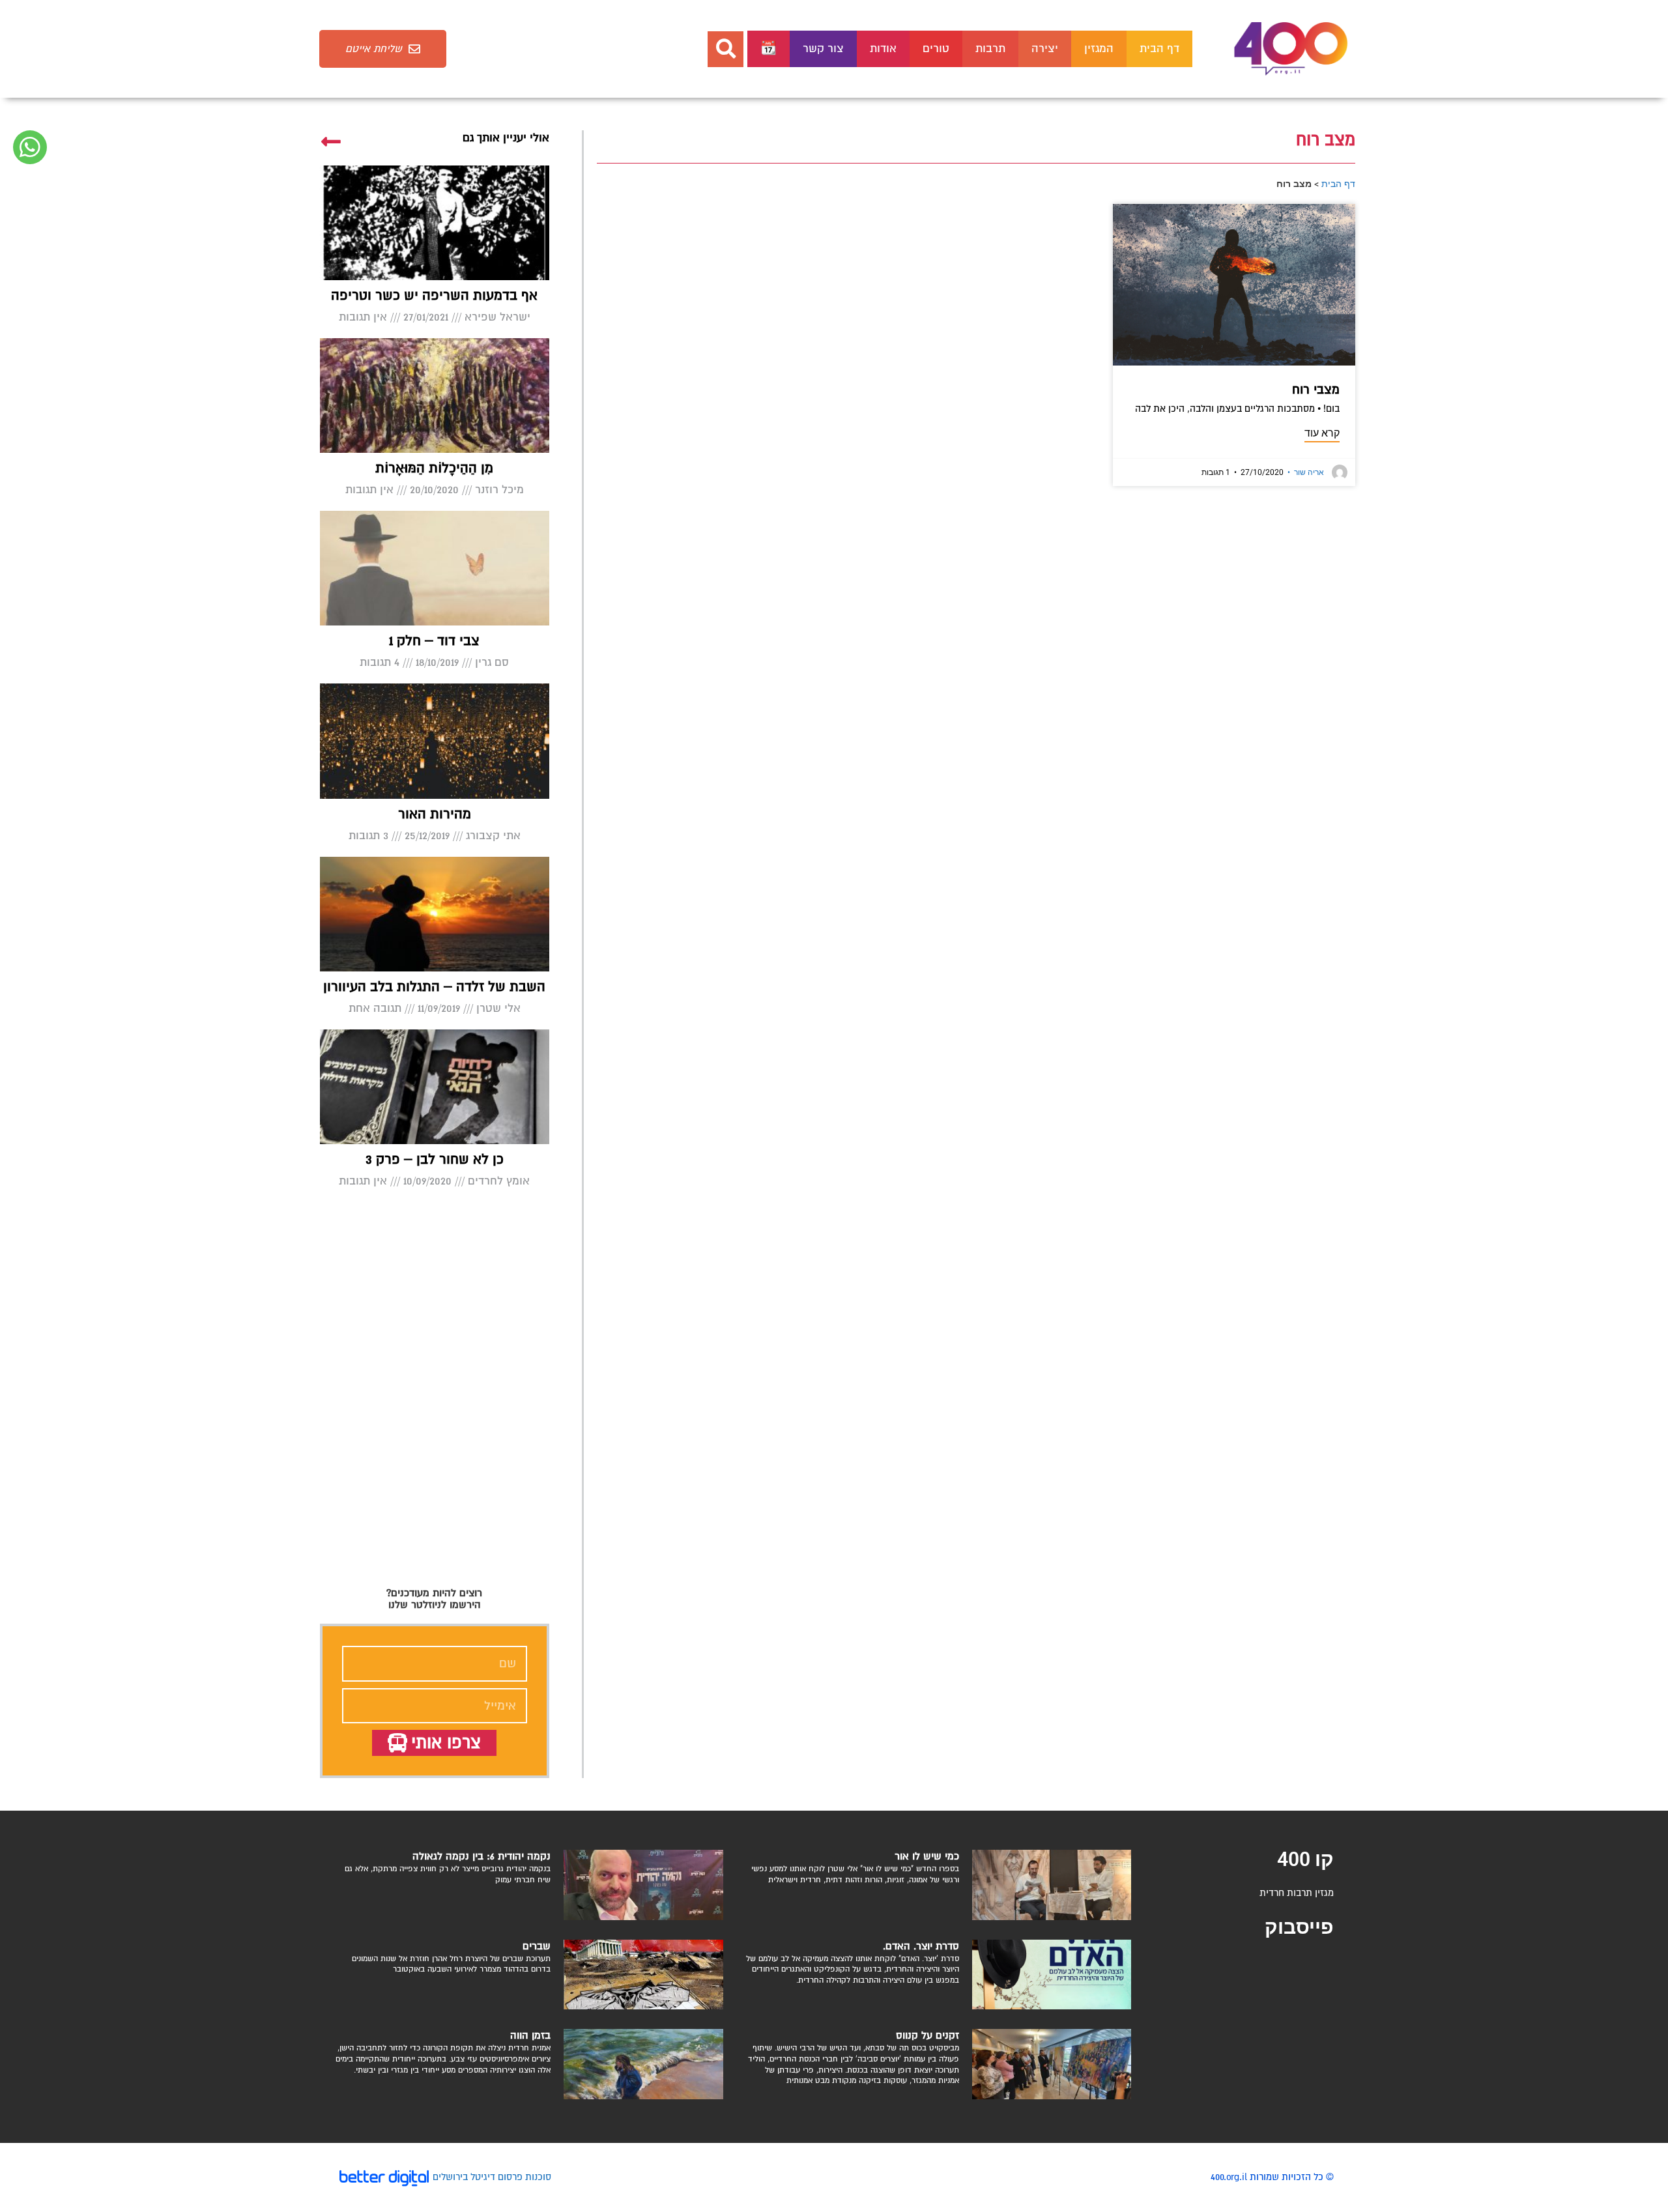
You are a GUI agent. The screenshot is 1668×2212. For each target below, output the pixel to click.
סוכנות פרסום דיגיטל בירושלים (492, 2177)
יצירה (1045, 49)
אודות (883, 49)
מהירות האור (435, 814)
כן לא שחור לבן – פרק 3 (435, 1159)
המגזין (1099, 49)
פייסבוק (1299, 1927)
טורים (936, 49)
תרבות (990, 49)
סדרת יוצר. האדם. (921, 1946)
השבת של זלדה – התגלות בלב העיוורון (434, 987)
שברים (537, 1946)
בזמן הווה (530, 2035)
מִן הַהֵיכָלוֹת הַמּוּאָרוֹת (434, 468)
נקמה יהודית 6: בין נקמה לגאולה (482, 1856)
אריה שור (1306, 472)
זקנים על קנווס (927, 2035)
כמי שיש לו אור (927, 1856)
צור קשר (823, 49)
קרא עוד (1322, 433)
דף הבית (1159, 49)
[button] (726, 49)
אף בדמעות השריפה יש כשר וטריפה (434, 295)
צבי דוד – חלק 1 (434, 641)
